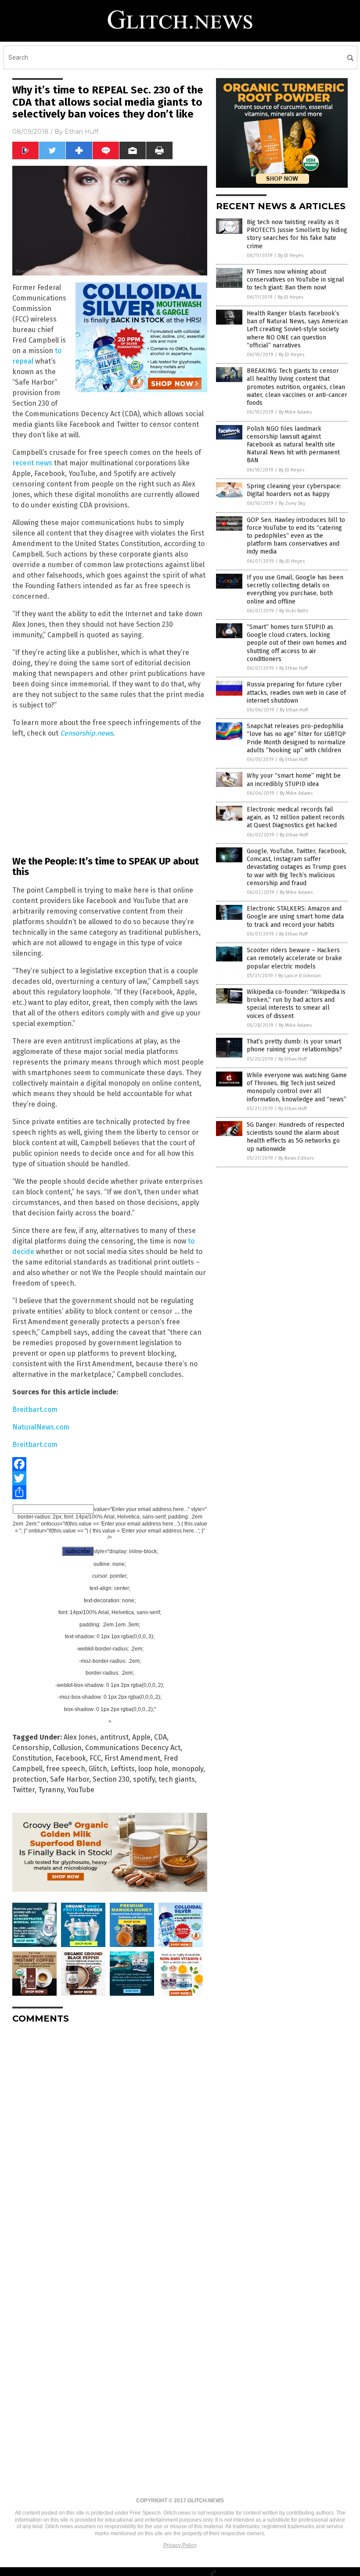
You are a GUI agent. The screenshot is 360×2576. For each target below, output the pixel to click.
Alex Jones (80, 1737)
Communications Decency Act (133, 1748)
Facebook (71, 1758)
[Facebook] (110, 1464)
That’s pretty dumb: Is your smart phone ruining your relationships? (294, 1045)
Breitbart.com (35, 1409)
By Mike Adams (295, 412)
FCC (95, 1758)
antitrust (114, 1737)
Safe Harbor (70, 1779)
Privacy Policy (180, 2545)
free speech (66, 1769)
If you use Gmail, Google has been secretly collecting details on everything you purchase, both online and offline (295, 590)
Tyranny (51, 1790)
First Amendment (132, 1758)
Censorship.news (86, 733)
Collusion (67, 1748)
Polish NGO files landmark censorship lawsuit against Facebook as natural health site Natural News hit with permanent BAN (293, 445)
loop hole (153, 1769)
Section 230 (111, 1779)
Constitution (32, 1758)
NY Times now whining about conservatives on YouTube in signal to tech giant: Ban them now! (295, 280)
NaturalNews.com (41, 1427)
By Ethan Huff (293, 668)
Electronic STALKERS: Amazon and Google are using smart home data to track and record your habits (295, 916)
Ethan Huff (81, 132)
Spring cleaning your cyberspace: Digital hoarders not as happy (294, 490)
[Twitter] (110, 1478)
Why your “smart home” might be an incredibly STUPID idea (294, 780)
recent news (32, 463)
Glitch (98, 1769)
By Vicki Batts (294, 611)
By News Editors (296, 1158)
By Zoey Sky (292, 503)
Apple (141, 1737)
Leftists (123, 1769)
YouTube (81, 1790)
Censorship (31, 1748)
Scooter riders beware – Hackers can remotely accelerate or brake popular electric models (294, 958)
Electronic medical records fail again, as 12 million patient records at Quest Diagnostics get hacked (296, 817)
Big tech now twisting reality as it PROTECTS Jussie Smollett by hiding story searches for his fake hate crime (297, 234)
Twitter (23, 1790)
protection (29, 1779)
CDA (160, 1737)
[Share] (110, 1492)
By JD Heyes (291, 255)
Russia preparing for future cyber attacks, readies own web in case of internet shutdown (296, 692)
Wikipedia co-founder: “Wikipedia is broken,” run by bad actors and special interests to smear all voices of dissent (296, 1004)
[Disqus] (110, 2140)
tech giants (177, 1779)
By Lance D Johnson (300, 976)
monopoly (187, 1769)
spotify (144, 1779)
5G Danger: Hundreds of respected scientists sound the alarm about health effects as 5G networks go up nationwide (295, 1137)
